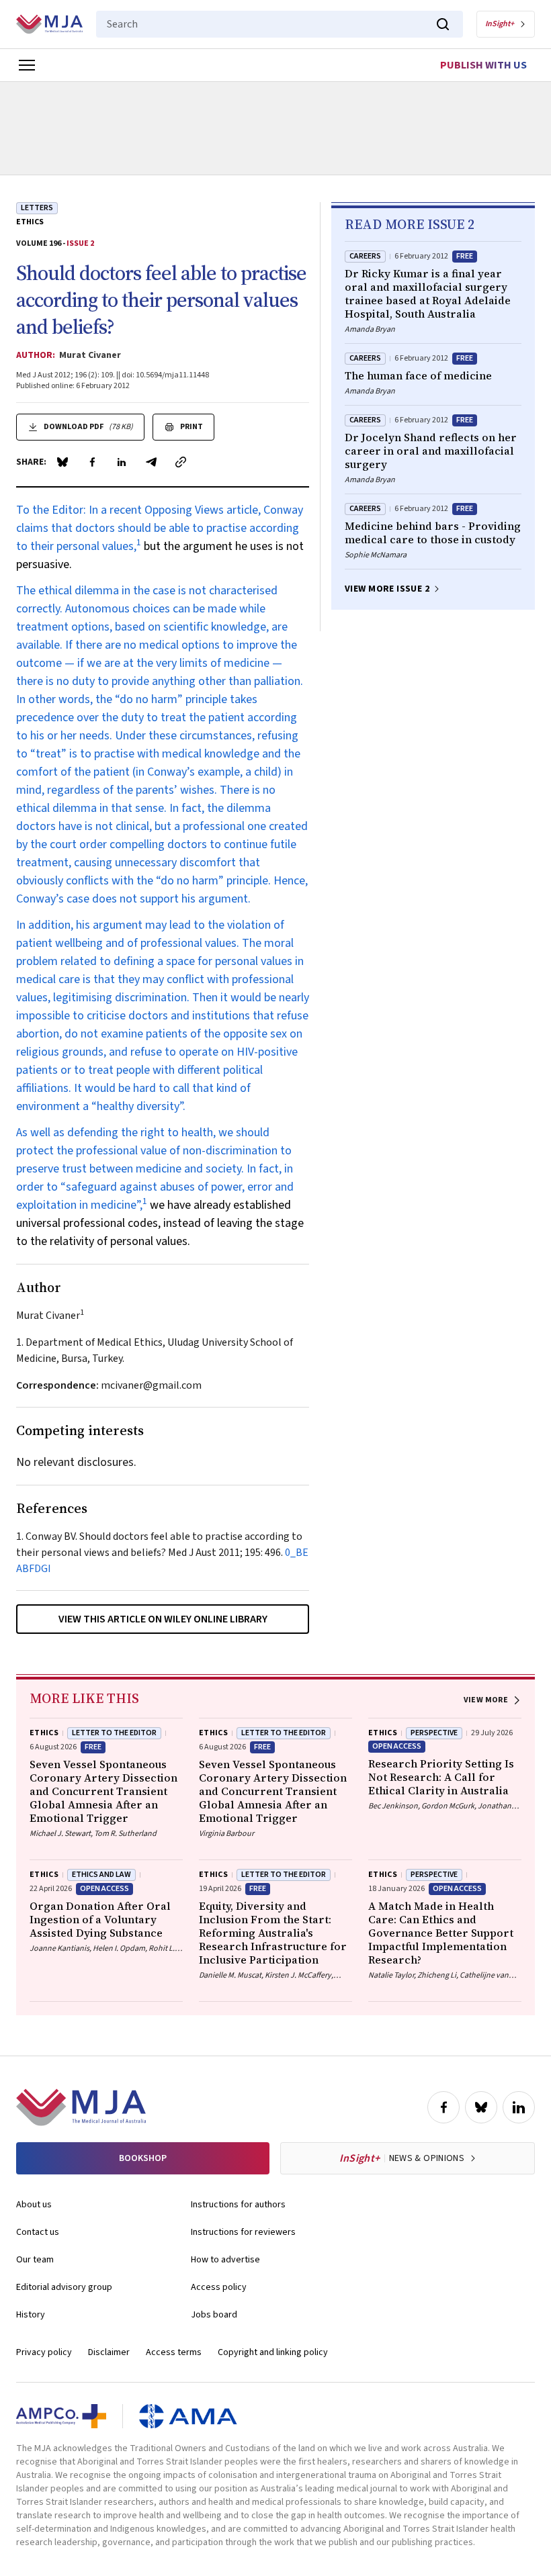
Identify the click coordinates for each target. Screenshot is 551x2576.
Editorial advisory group (64, 2287)
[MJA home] (81, 2107)
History (31, 2315)
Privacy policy (44, 2352)
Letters (37, 208)
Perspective (434, 1733)
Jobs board (214, 2315)
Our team (35, 2260)
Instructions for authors (238, 2205)
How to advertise (225, 2260)
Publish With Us (483, 65)
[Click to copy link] (181, 462)
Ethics (30, 222)
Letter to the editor (284, 1875)
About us (34, 2205)
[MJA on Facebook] (443, 2107)
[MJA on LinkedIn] (519, 2107)
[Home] (49, 24)
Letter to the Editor (114, 1733)
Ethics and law (101, 1875)
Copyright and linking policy (273, 2352)
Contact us (38, 2232)
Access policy (219, 2287)
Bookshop (143, 2158)
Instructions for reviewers (243, 2232)
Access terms (174, 2352)
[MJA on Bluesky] (481, 2107)
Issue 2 (80, 243)
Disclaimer (109, 2352)
